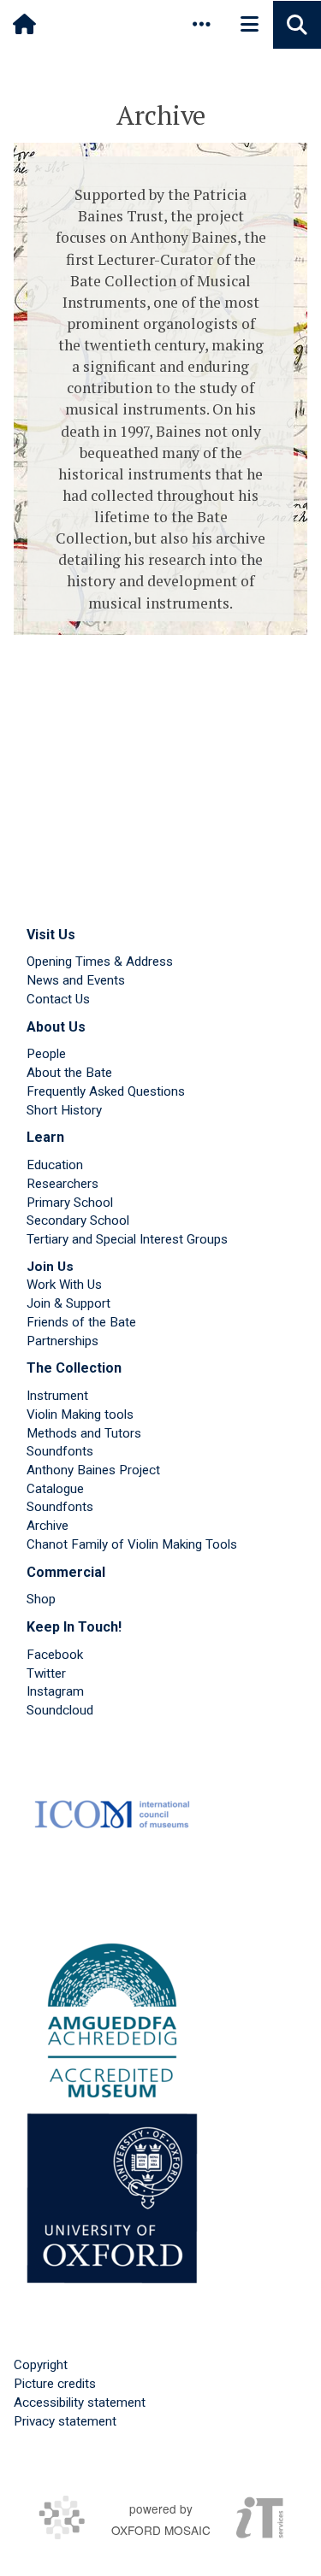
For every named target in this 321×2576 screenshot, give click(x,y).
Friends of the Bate (81, 1322)
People (46, 1054)
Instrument (57, 1396)
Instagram (55, 1691)
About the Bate (69, 1073)
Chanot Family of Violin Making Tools (132, 1544)
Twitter (46, 1673)
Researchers (62, 1184)
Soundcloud (60, 1710)
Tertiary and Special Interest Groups (127, 1239)
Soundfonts (60, 1451)
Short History (64, 1110)
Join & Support (68, 1303)
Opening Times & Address (100, 962)
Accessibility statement (80, 2403)
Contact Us (58, 999)
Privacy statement (65, 2421)
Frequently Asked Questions (106, 1091)
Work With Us (64, 1285)
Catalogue (55, 1489)
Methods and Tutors (84, 1433)
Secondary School (78, 1220)
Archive (48, 1526)
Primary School (70, 1203)
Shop (41, 1599)
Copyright (41, 2365)
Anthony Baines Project (93, 1470)
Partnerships (62, 1341)
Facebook (55, 1655)
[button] (201, 24)
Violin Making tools (80, 1414)
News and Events (76, 980)
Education (55, 1165)
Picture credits (55, 2384)
